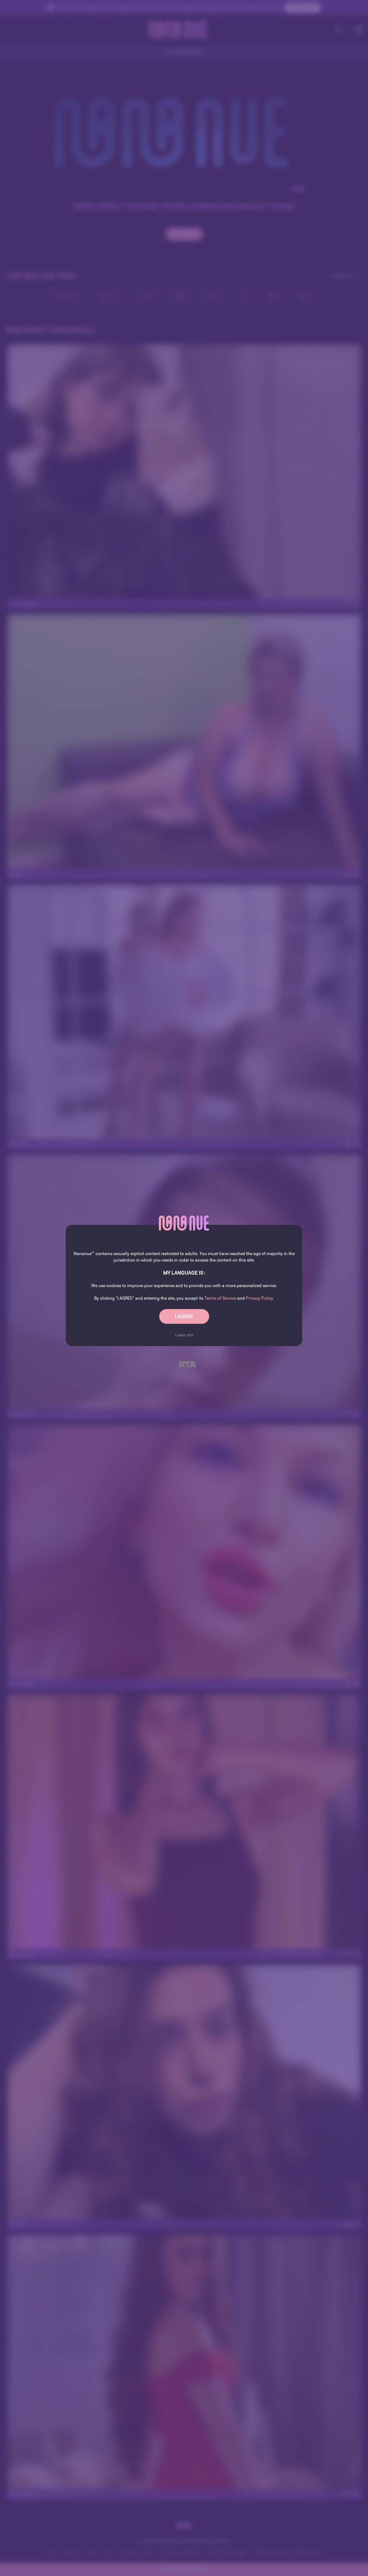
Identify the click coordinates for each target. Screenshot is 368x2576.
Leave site (184, 1335)
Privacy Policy (259, 1298)
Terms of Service (220, 1298)
